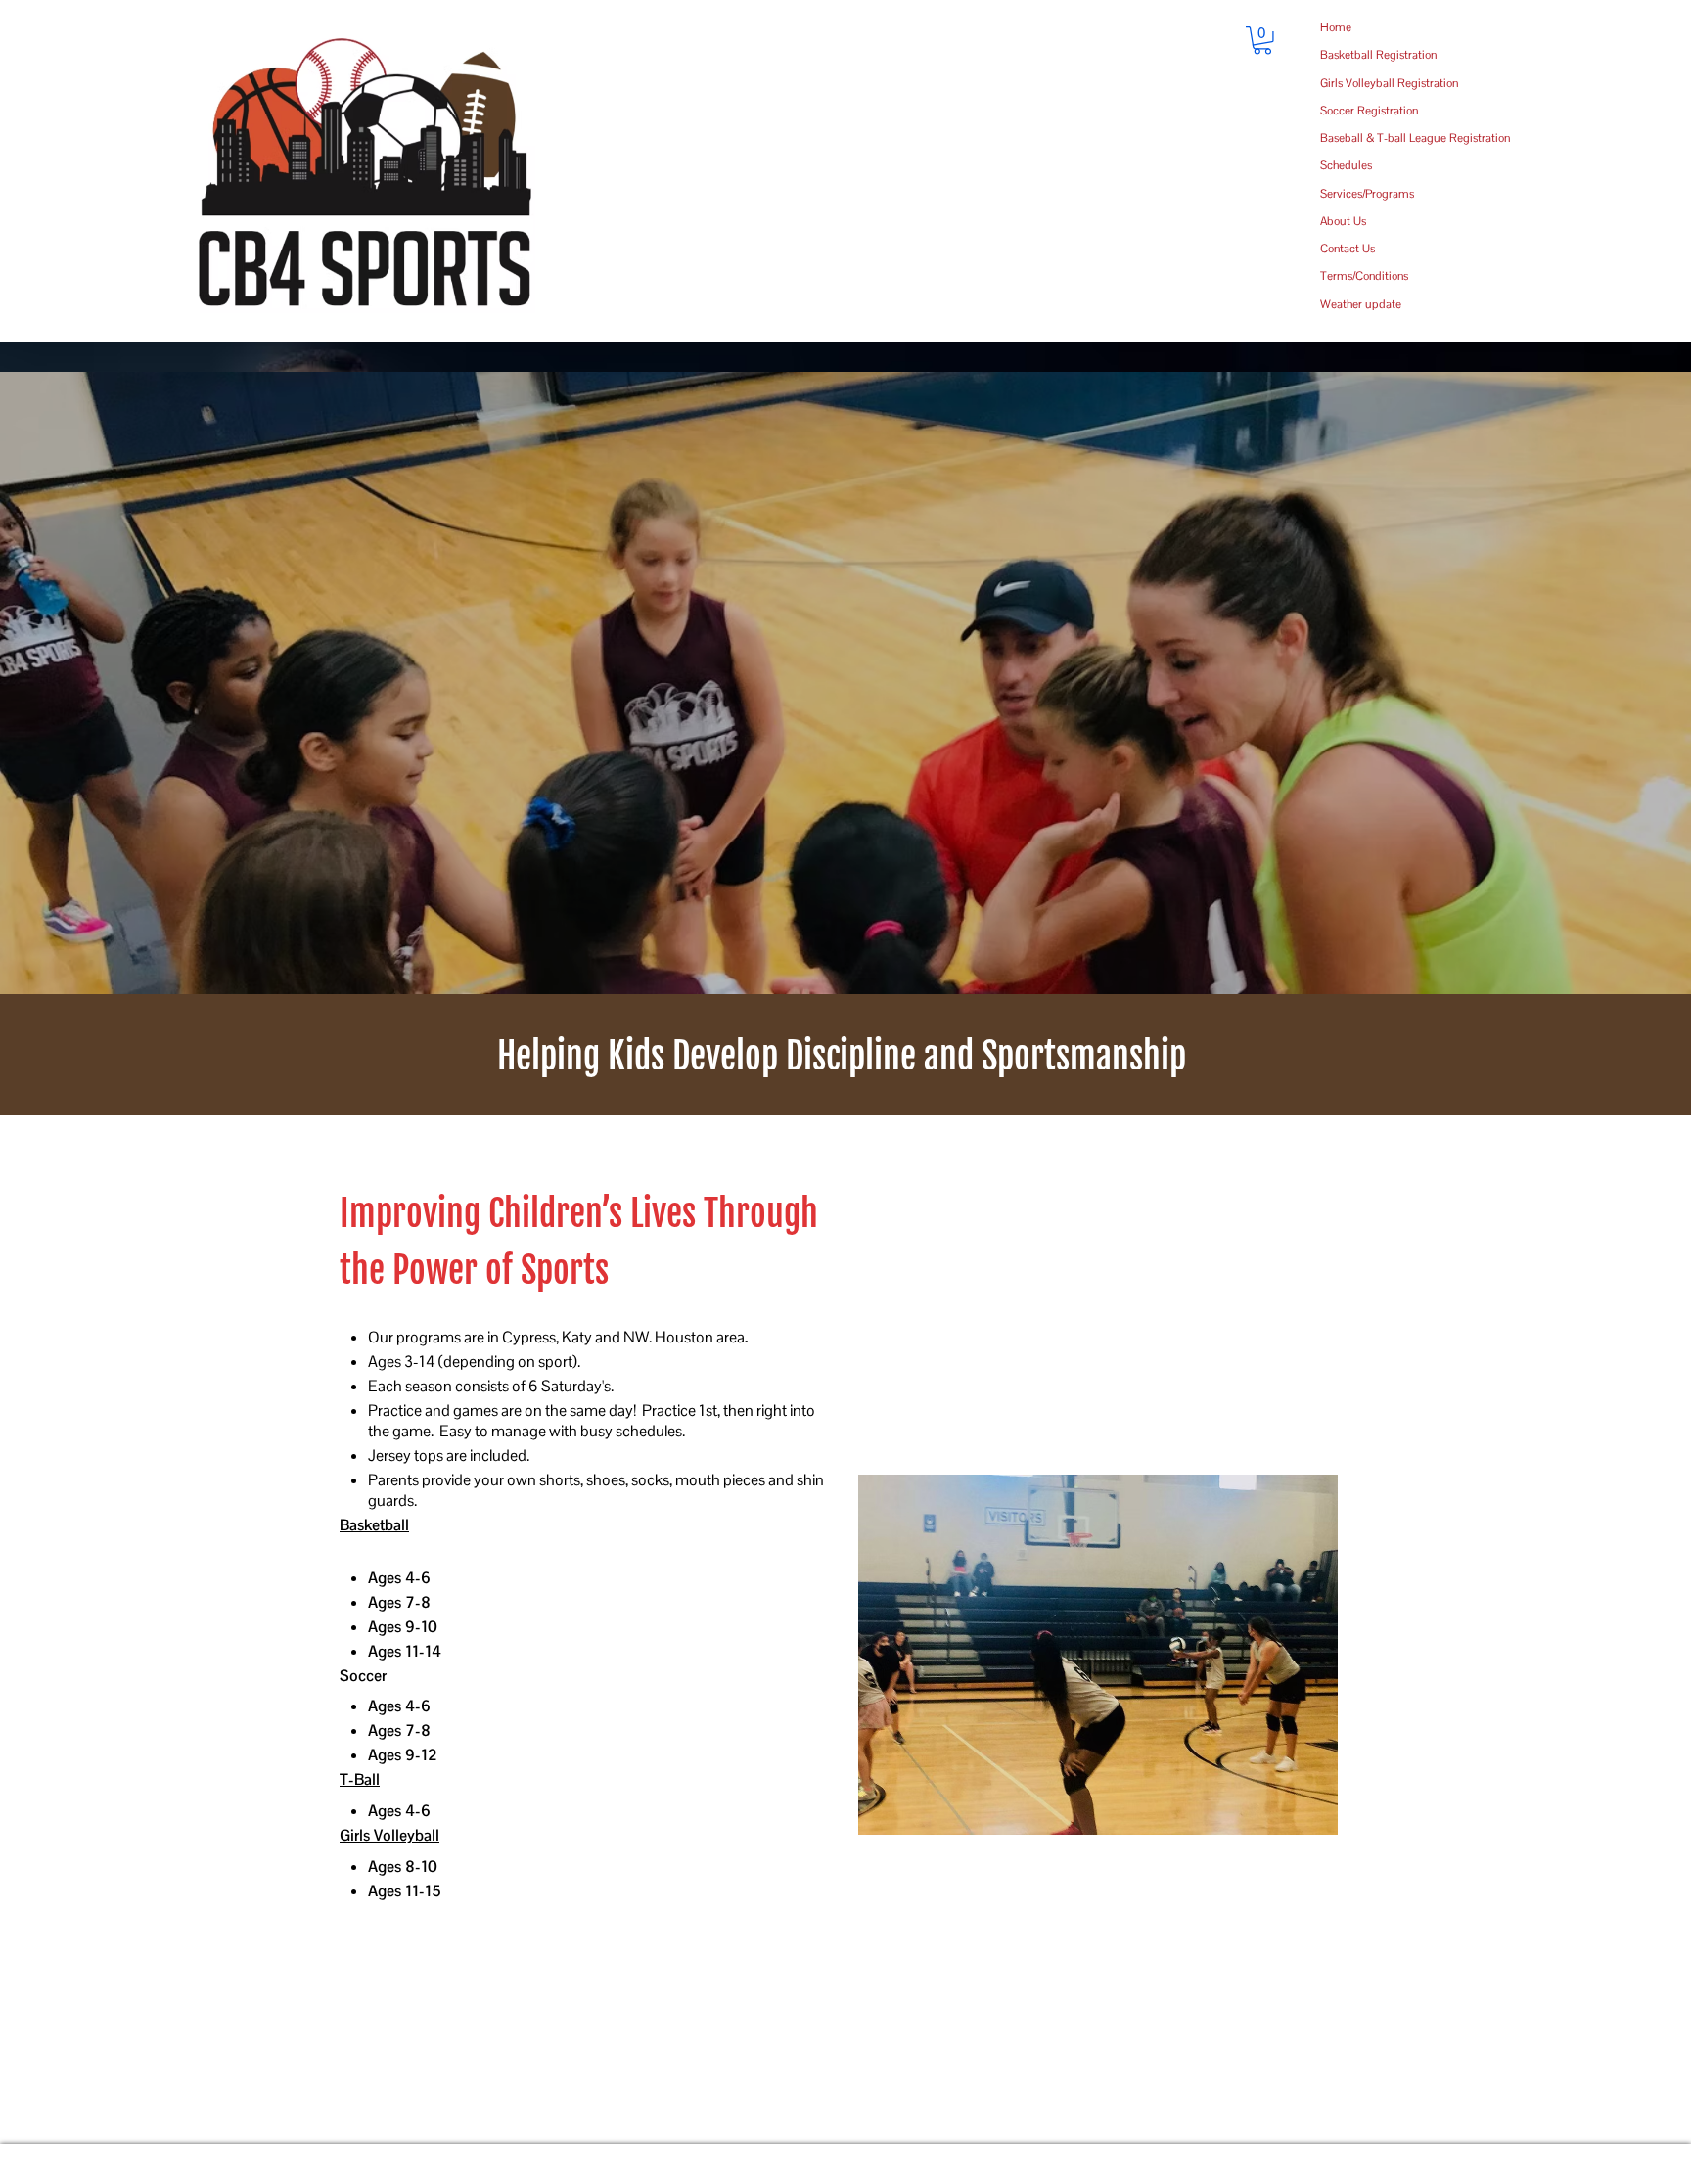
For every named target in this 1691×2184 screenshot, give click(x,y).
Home (1336, 27)
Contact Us (1348, 249)
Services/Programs (1367, 194)
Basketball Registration (1378, 55)
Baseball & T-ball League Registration (1415, 138)
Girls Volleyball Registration (1389, 83)
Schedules (1346, 165)
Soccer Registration (1369, 111)
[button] (1262, 41)
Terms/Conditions (1364, 276)
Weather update (1361, 304)
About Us (1343, 221)
